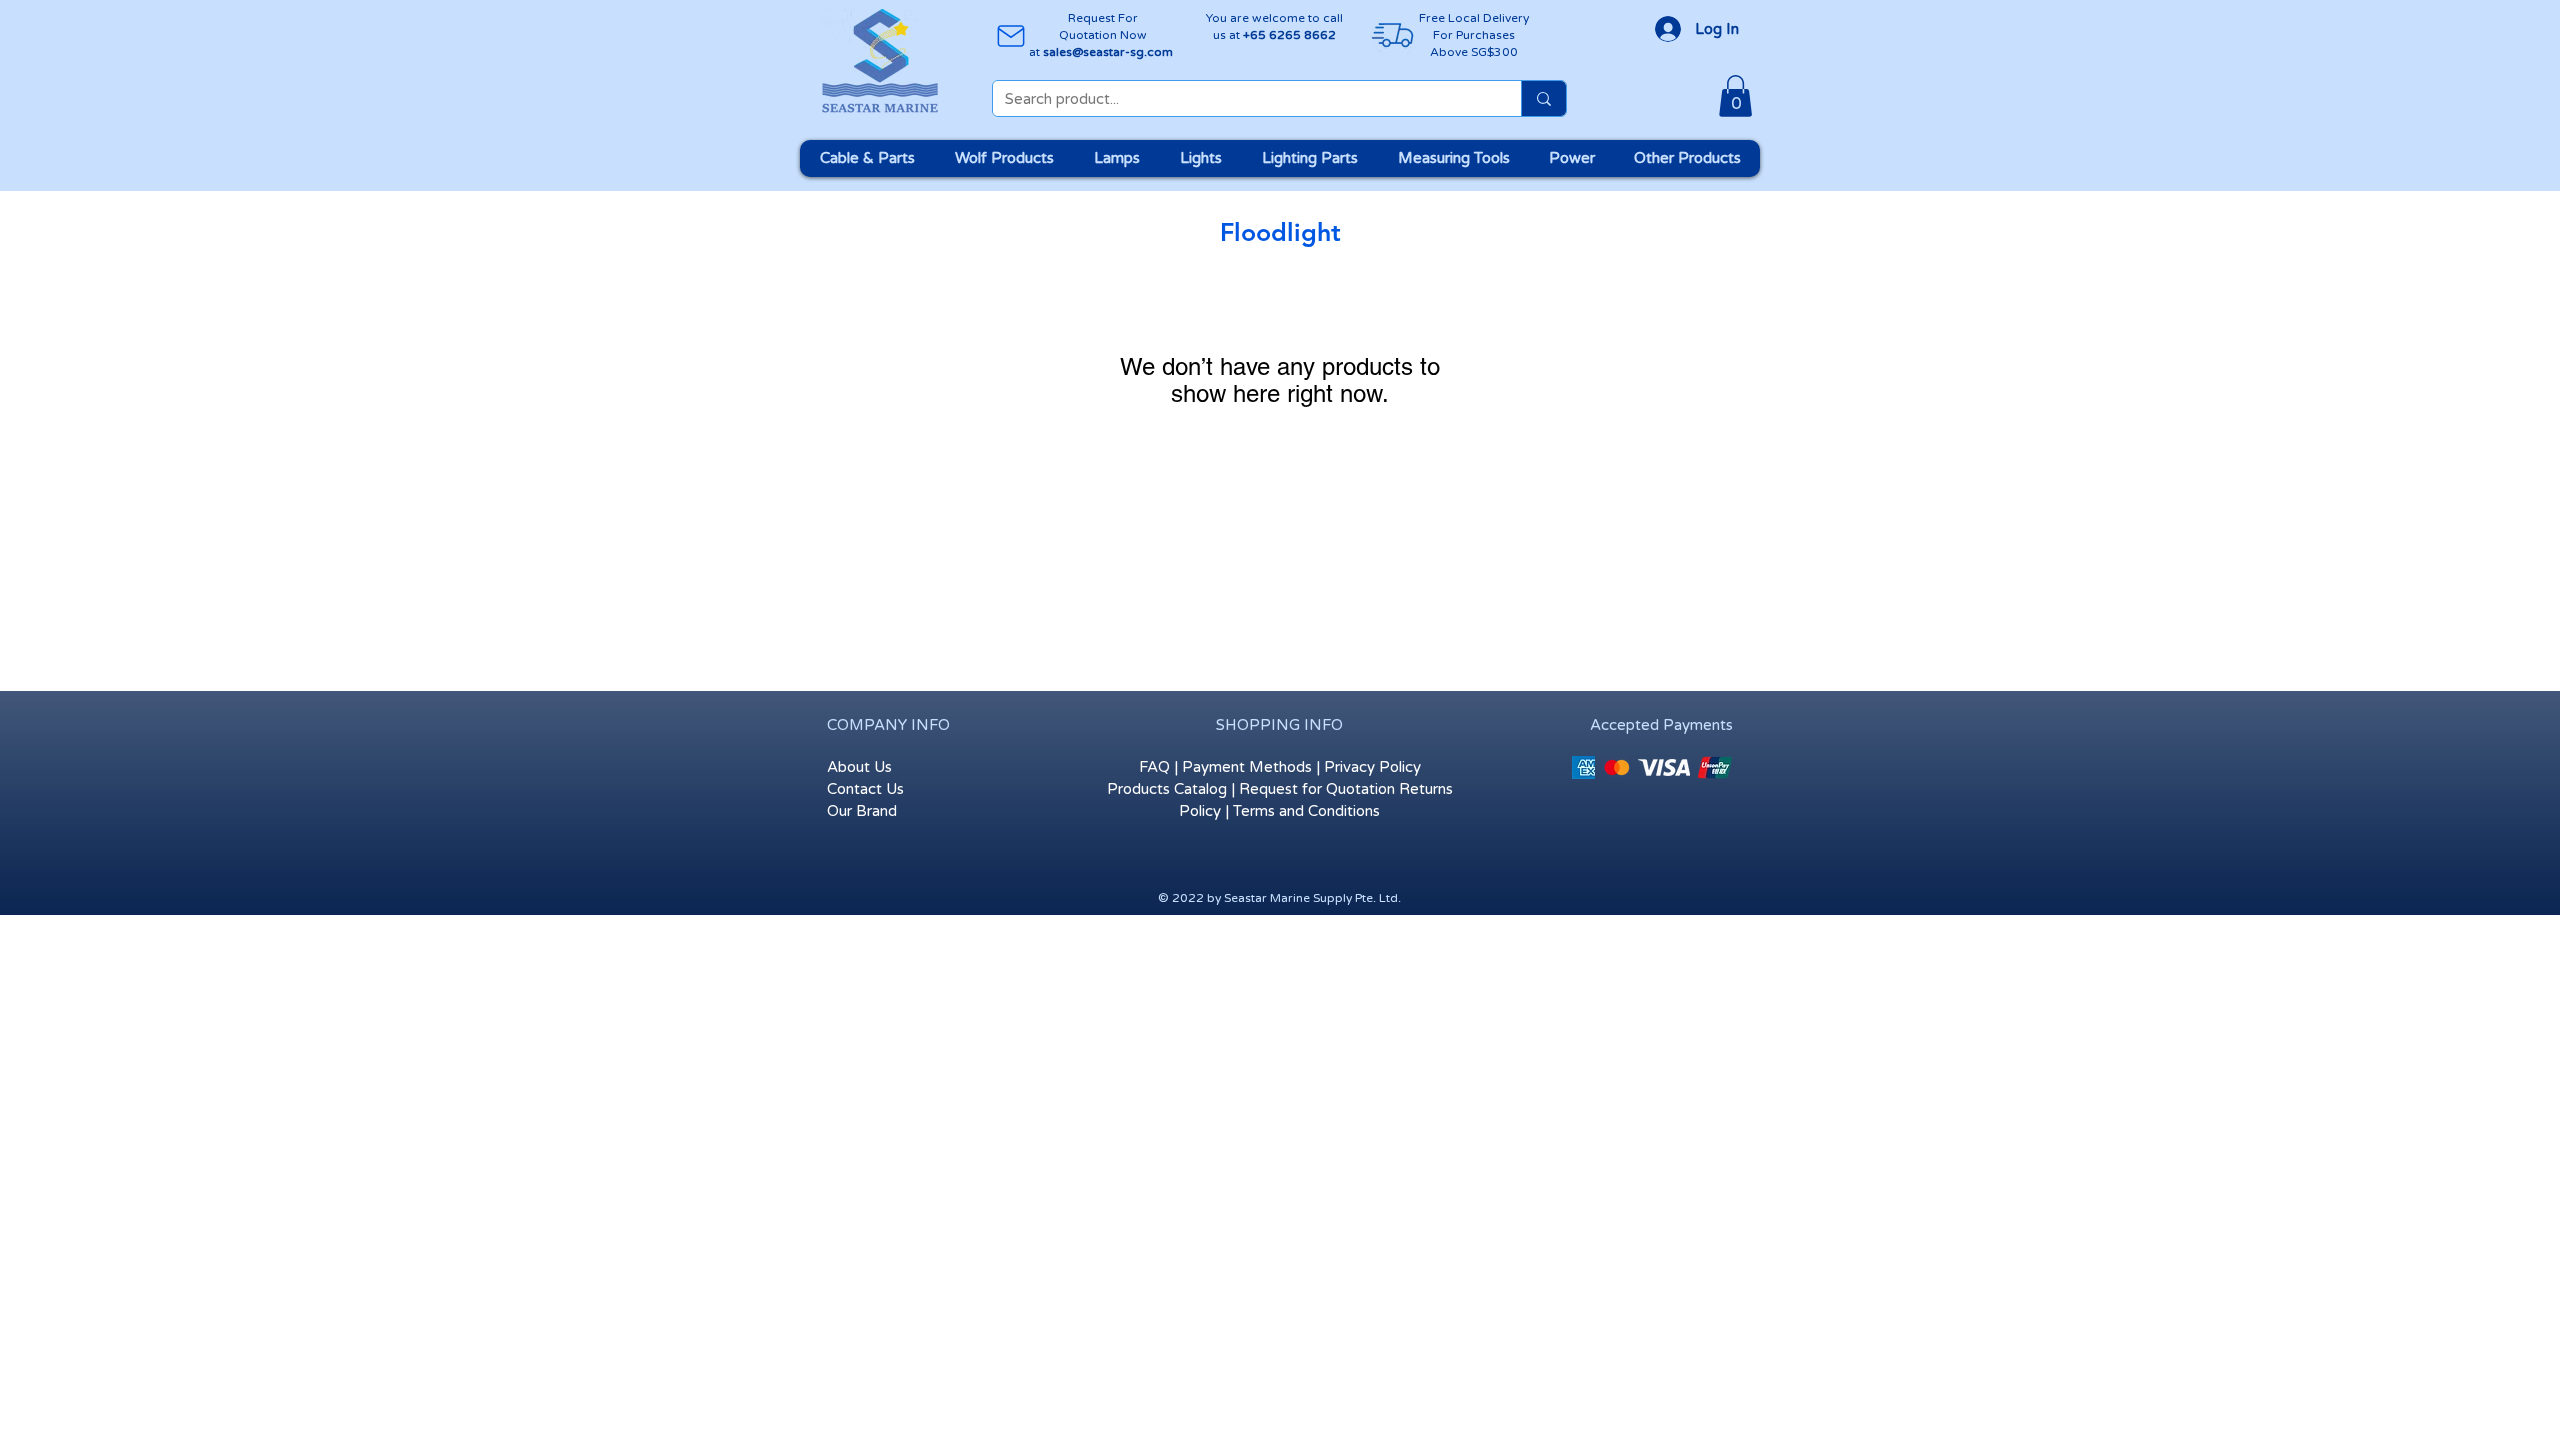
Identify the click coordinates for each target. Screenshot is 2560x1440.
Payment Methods (1247, 767)
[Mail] (1010, 35)
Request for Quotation (1317, 789)
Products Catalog (1167, 789)
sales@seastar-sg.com (1108, 52)
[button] (1735, 96)
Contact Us (865, 789)
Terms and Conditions (1306, 811)
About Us (859, 767)
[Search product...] (1543, 98)
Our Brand (862, 811)
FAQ (1154, 767)
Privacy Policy (1372, 767)
